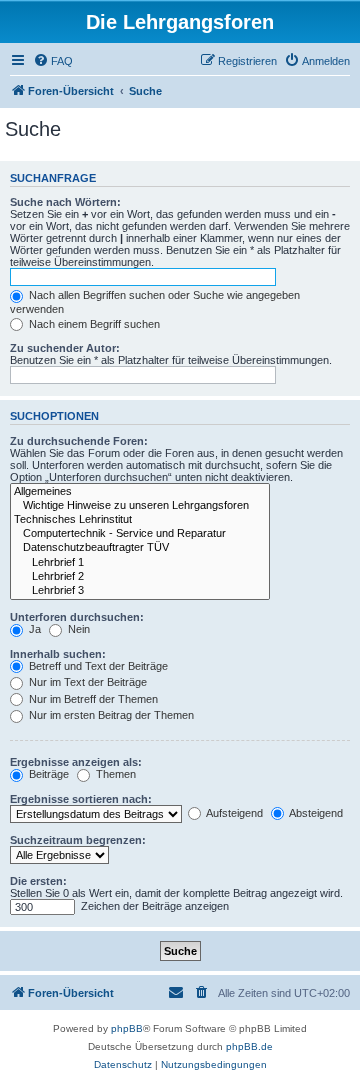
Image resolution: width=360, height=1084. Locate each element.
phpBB (127, 1028)
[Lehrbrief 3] (140, 591)
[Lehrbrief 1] (140, 563)
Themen (114, 774)
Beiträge (47, 774)
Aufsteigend (233, 813)
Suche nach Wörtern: (65, 202)
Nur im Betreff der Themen (92, 699)
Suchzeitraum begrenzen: (78, 840)
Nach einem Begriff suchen (93, 324)
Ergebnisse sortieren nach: (81, 799)
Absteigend (315, 813)
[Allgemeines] (140, 492)
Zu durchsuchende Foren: (79, 441)
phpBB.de (249, 1046)
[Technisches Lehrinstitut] (140, 520)
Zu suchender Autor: (65, 348)
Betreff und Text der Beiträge (97, 666)
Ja (33, 629)
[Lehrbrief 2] (140, 577)
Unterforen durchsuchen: (77, 617)
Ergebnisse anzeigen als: (76, 762)
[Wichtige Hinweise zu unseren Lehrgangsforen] (140, 506)
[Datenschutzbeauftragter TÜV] (140, 548)
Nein (77, 629)
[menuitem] (53, 61)
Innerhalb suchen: (58, 654)
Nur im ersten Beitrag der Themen (110, 715)
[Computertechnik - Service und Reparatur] (140, 534)
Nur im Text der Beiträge (86, 682)
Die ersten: (38, 881)
